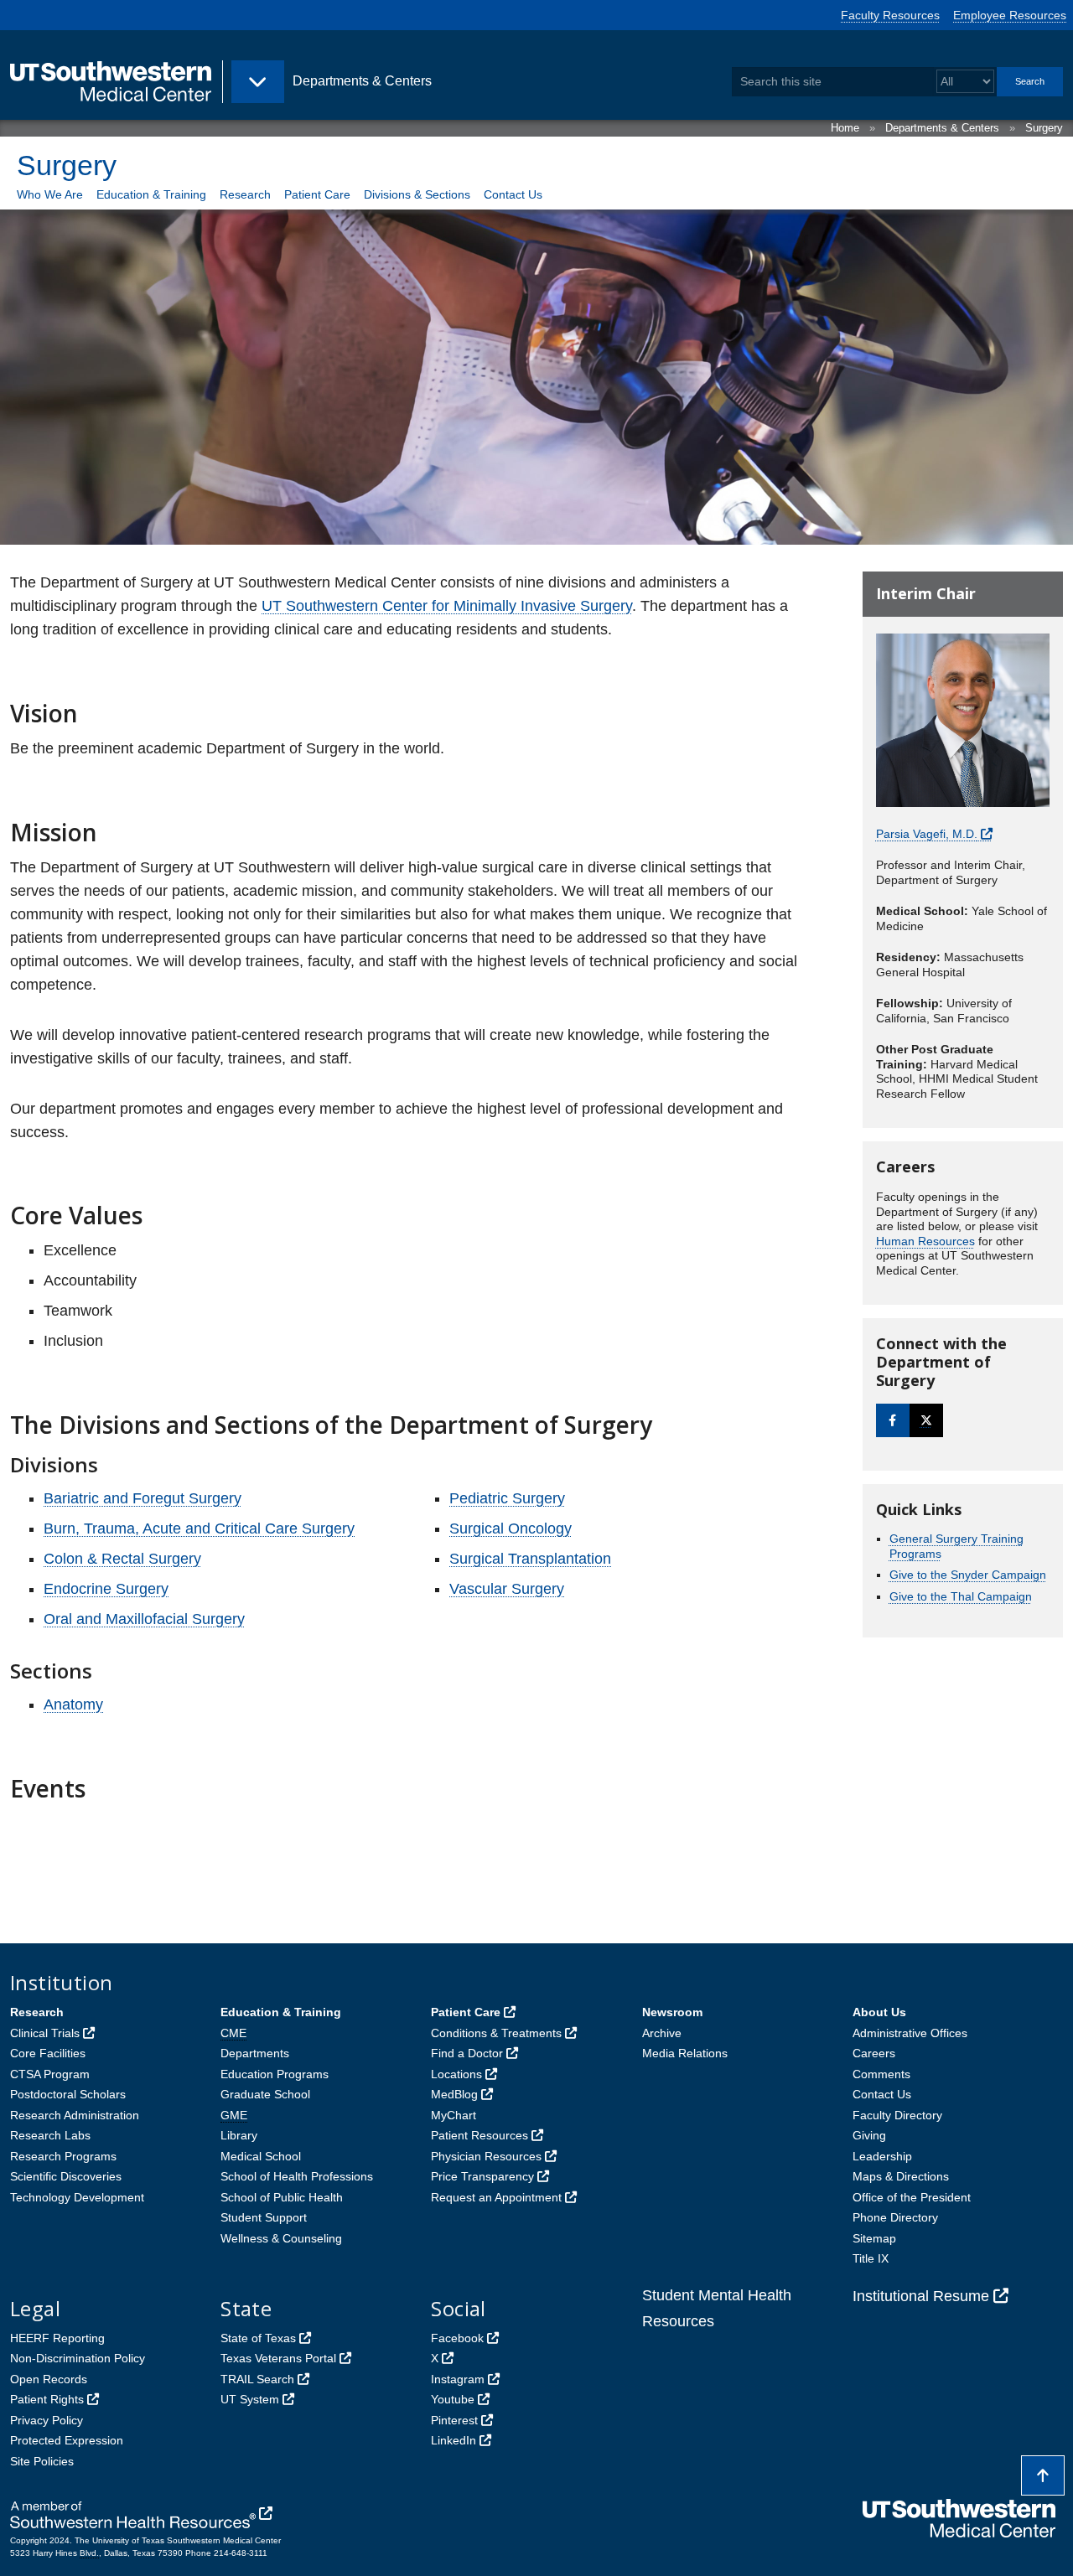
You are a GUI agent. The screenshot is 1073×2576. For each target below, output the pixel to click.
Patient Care (317, 194)
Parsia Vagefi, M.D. (927, 834)
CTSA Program (50, 2074)
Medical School (261, 2156)
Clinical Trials (45, 2033)
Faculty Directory (897, 2115)
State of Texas (258, 2338)
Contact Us (513, 194)
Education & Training (151, 194)
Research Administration (75, 2115)
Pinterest (454, 2420)
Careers (874, 2053)
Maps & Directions (901, 2176)
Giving (869, 2135)
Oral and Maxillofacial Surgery (144, 1619)
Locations (456, 2074)
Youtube (453, 2399)
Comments (881, 2074)
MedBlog (454, 2094)
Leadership (882, 2156)
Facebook (457, 2338)
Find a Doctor (467, 2053)
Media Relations (685, 2053)
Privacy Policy (47, 2420)
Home (845, 128)
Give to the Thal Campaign (961, 1596)
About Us (879, 2012)
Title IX (871, 2258)
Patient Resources (479, 2135)
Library (239, 2135)
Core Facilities (48, 2053)
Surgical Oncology (511, 1529)
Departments (255, 2053)
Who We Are (50, 194)
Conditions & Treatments (496, 2033)
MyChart (454, 2115)
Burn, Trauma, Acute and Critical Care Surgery (199, 1529)
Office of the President (912, 2197)
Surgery (1044, 128)
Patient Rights (47, 2399)
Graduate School (265, 2094)
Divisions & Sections (417, 194)
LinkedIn (454, 2440)
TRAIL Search (257, 2379)
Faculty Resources (890, 15)
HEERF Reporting (57, 2338)
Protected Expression (67, 2440)
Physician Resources (486, 2156)
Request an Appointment (496, 2197)
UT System (250, 2399)
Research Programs (63, 2156)
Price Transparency (482, 2176)
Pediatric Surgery (507, 1498)
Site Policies (42, 2461)
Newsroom (672, 2012)
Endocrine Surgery (106, 1589)
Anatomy (73, 1704)
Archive (662, 2033)
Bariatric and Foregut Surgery (143, 1498)
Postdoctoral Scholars (68, 2094)
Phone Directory (895, 2217)
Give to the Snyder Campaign (968, 1575)
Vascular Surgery (507, 1589)
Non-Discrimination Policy (78, 2358)
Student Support (264, 2217)
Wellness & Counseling (281, 2238)
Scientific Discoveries (66, 2176)
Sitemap (874, 2238)
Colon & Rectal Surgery (122, 1559)
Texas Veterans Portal (278, 2358)
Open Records (49, 2379)
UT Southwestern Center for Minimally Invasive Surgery (447, 606)
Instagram (458, 2379)
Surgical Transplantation (530, 1559)
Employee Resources (1010, 15)
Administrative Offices (910, 2033)
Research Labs (50, 2135)
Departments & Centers (942, 128)
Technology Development (77, 2197)
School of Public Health (282, 2197)
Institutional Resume (921, 2296)
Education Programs (275, 2074)
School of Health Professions (297, 2176)
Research (245, 194)
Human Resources (925, 1241)
